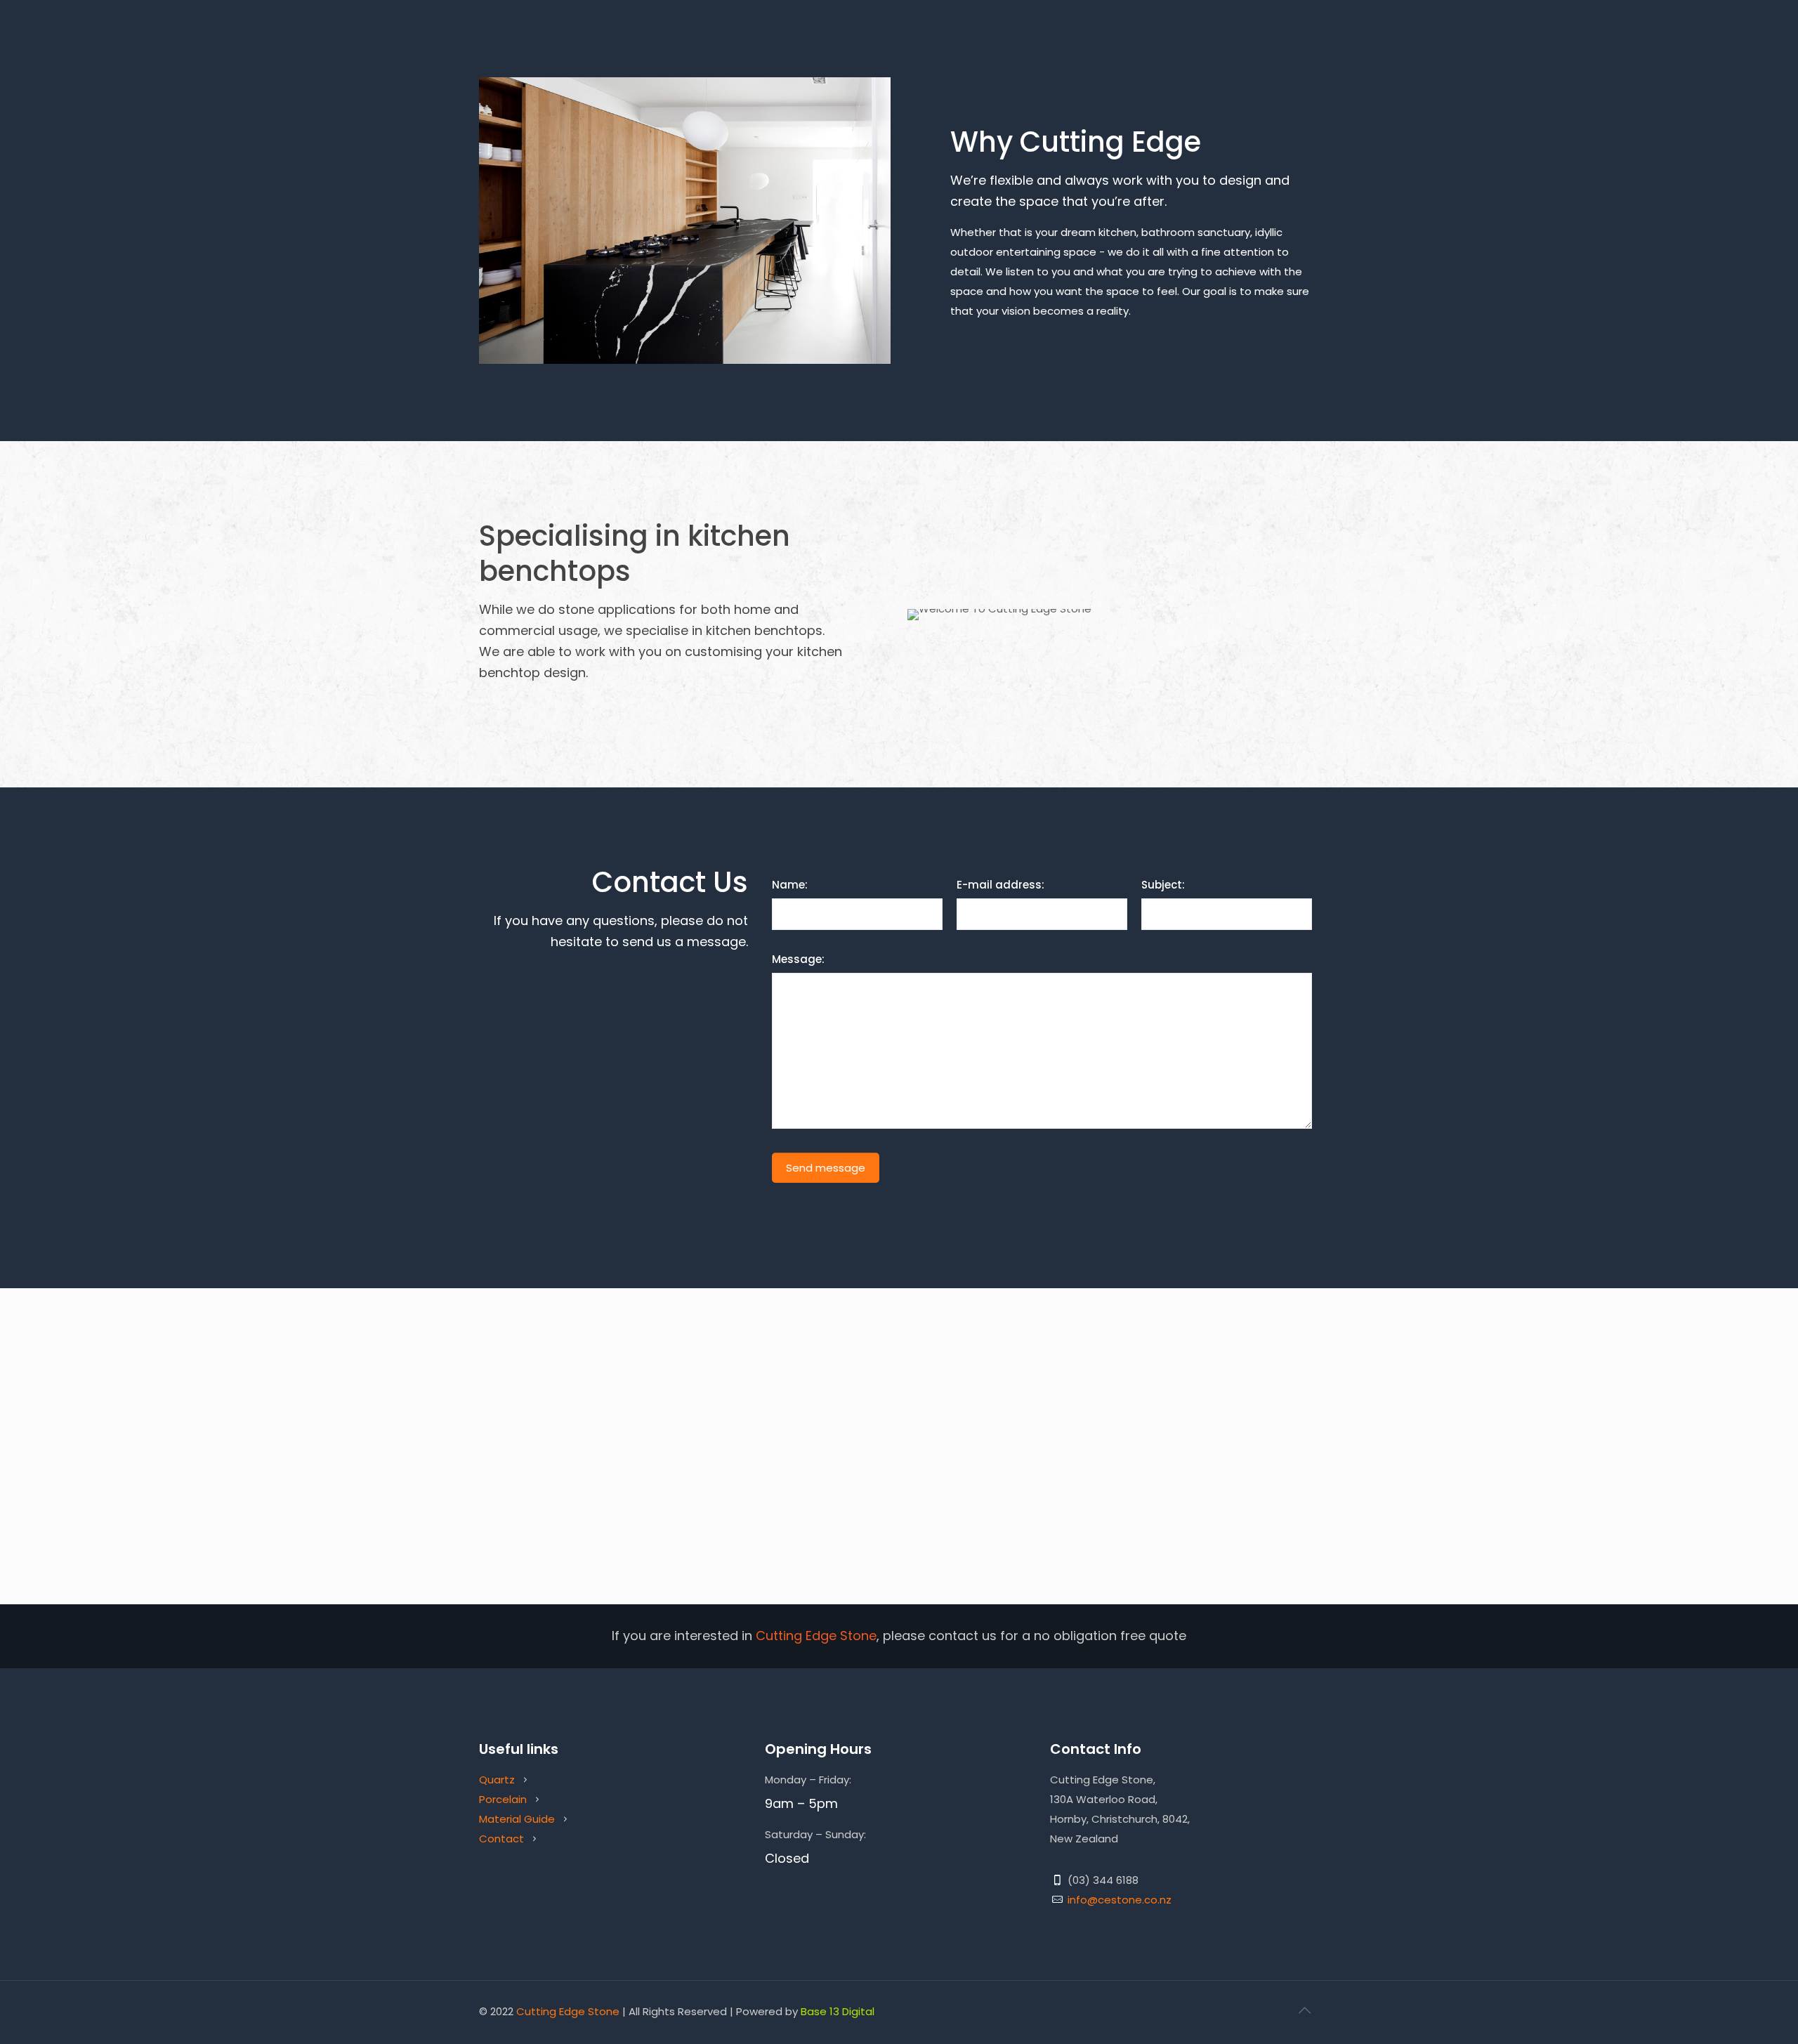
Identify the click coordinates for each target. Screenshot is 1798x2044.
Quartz (497, 1780)
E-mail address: (1000, 885)
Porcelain (503, 1799)
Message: (798, 959)
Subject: (1163, 885)
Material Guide (517, 1819)
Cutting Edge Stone (568, 2011)
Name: (790, 885)
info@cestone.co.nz (1120, 1900)
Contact (503, 1839)
